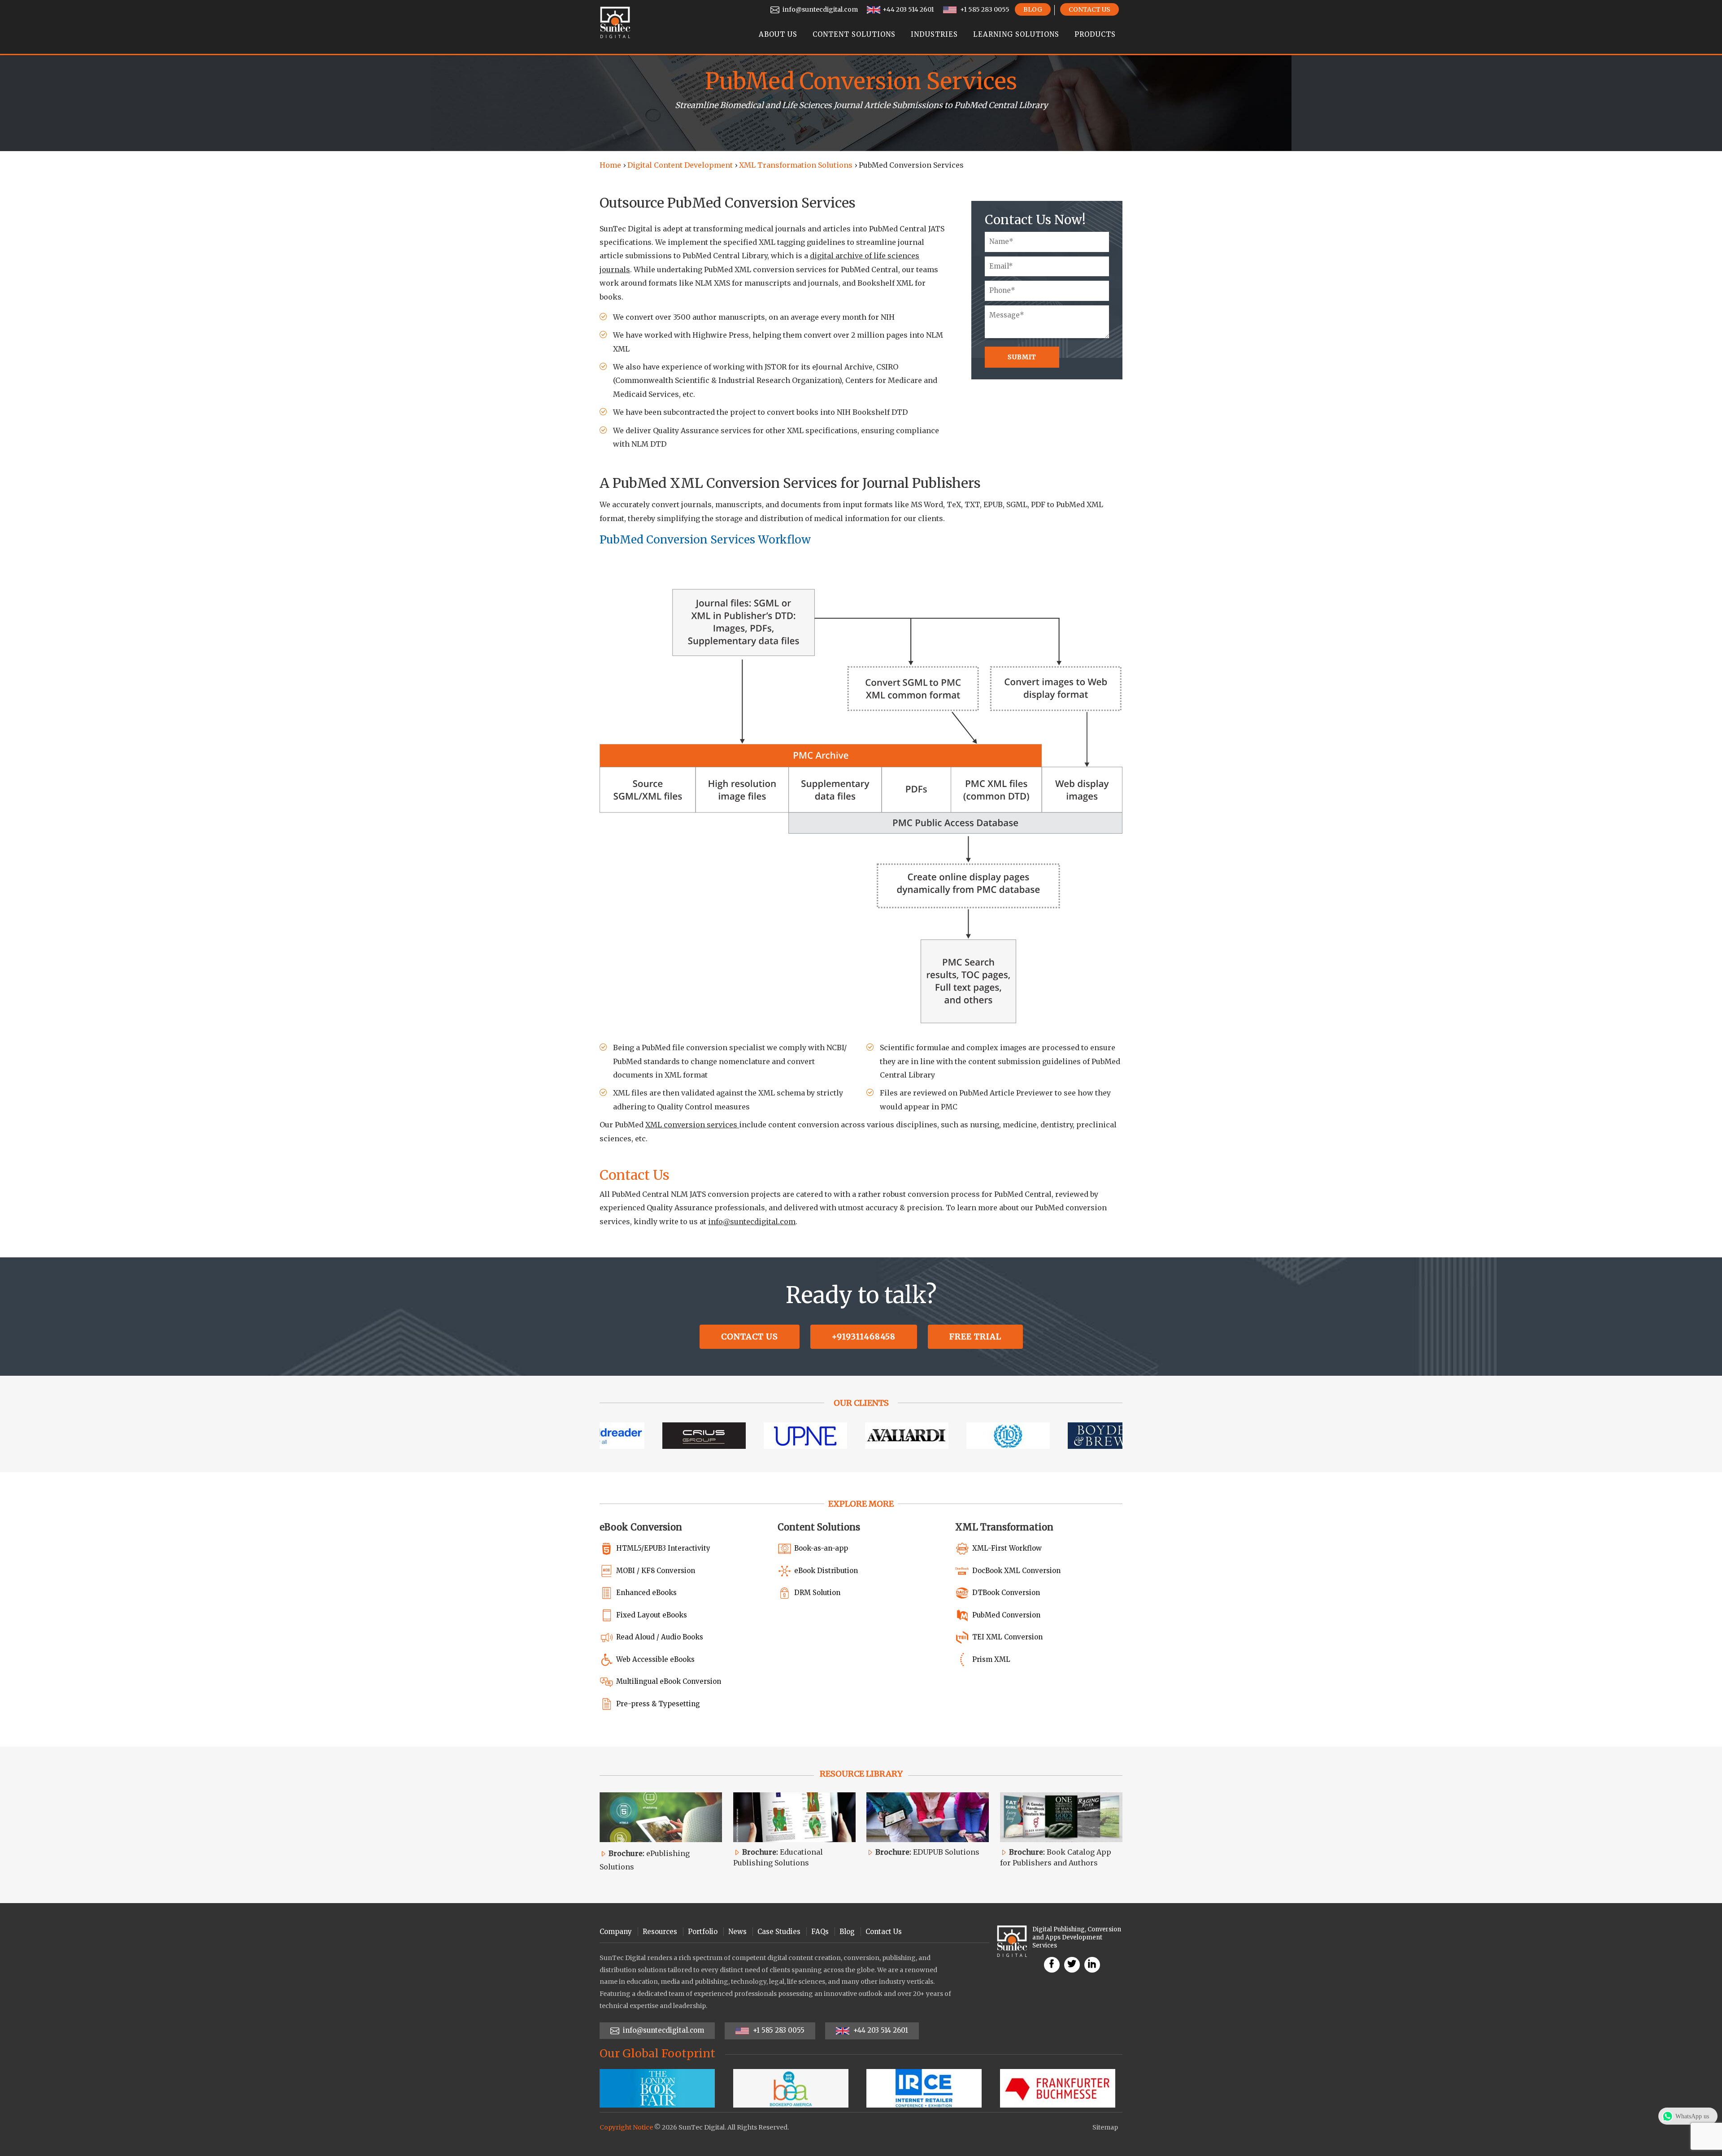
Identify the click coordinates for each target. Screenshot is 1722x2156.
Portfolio (703, 1932)
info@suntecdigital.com (820, 9)
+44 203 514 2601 (908, 9)
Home (610, 165)
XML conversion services (692, 1125)
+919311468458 (864, 1337)
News (737, 1932)
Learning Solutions (1016, 34)
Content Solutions (854, 34)
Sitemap (1105, 2127)
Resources (660, 1932)
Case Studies (779, 1932)
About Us (778, 34)
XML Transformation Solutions (796, 165)
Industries (934, 34)
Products (1095, 34)
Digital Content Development (680, 165)
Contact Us (1089, 9)
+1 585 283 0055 (984, 9)
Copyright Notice (626, 2127)
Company (616, 1932)
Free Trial (975, 1337)
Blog (1033, 9)
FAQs (820, 1932)
